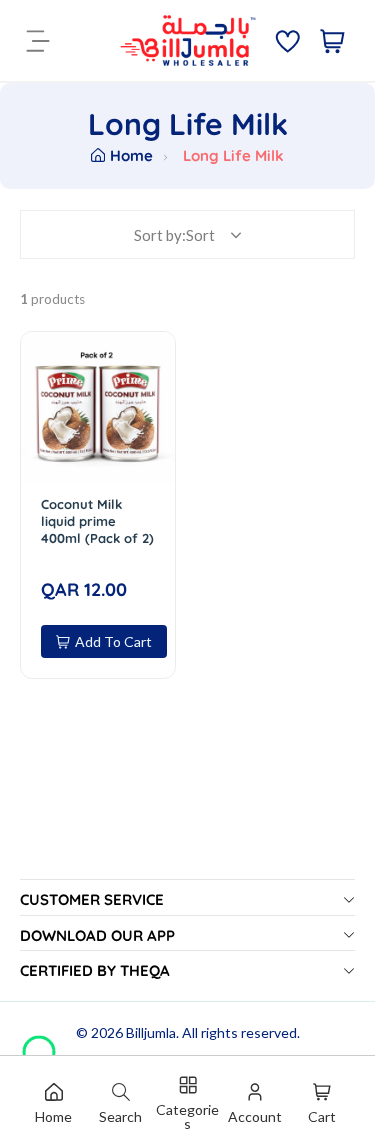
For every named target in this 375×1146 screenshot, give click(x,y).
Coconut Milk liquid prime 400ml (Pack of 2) (97, 521)
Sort (200, 235)
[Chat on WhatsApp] (39, 1045)
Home (131, 155)
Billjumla (151, 1032)
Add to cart (113, 641)
